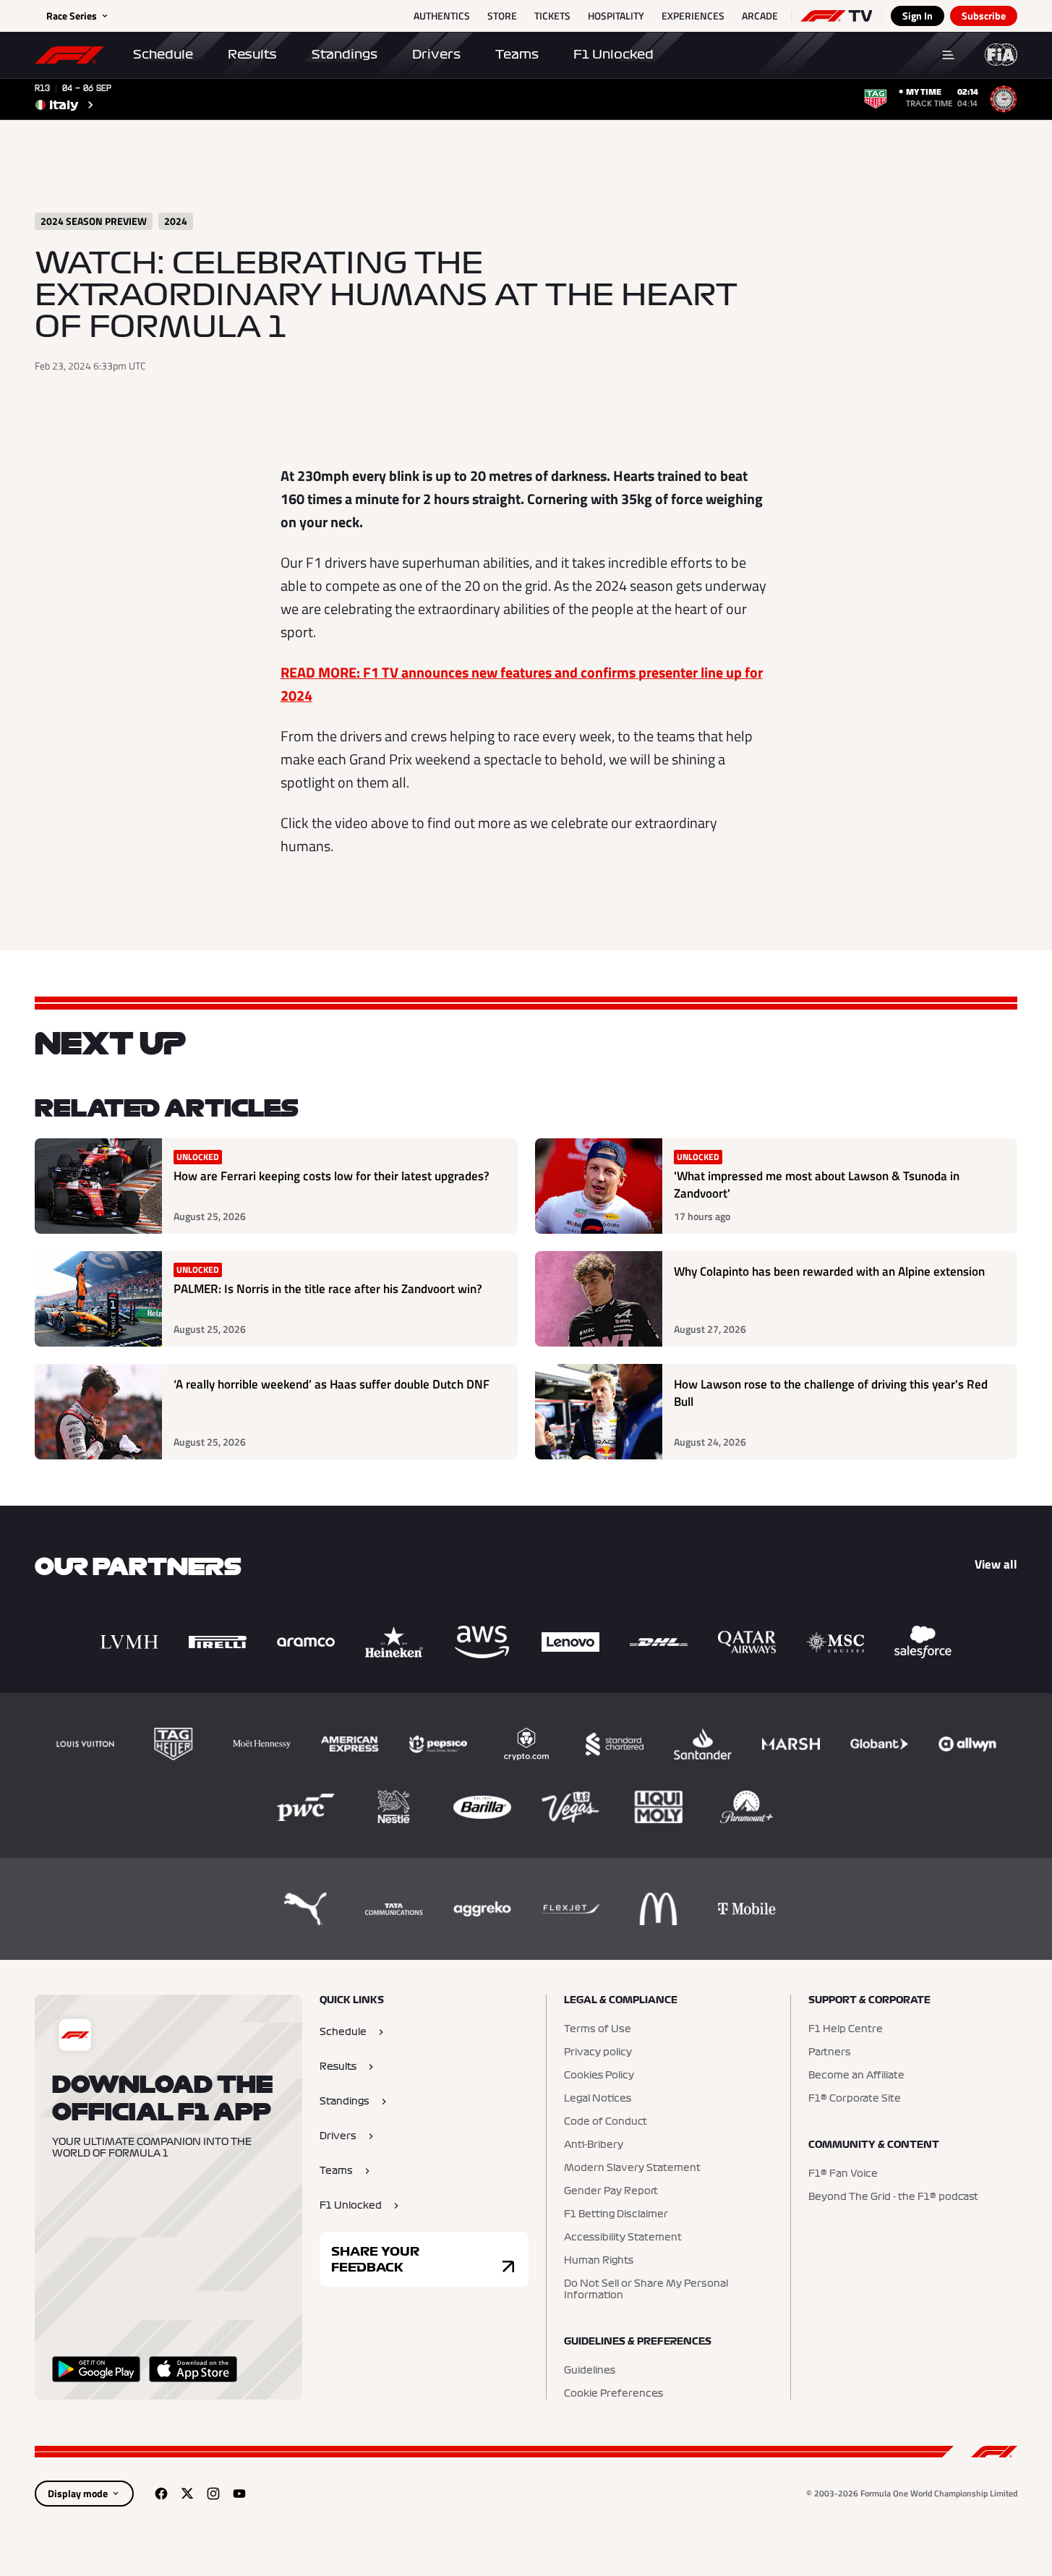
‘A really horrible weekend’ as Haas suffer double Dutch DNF (332, 1385)
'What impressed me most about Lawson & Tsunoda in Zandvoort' (817, 1185)
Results (252, 54)
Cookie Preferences (613, 2394)
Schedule (163, 54)
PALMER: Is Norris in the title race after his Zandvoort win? (328, 1289)
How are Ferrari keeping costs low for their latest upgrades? (332, 1176)
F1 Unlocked (613, 54)
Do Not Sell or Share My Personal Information (646, 2290)
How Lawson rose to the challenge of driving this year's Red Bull (831, 1393)
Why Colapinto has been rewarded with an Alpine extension (829, 1272)
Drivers (436, 54)
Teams (517, 54)
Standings (345, 54)
